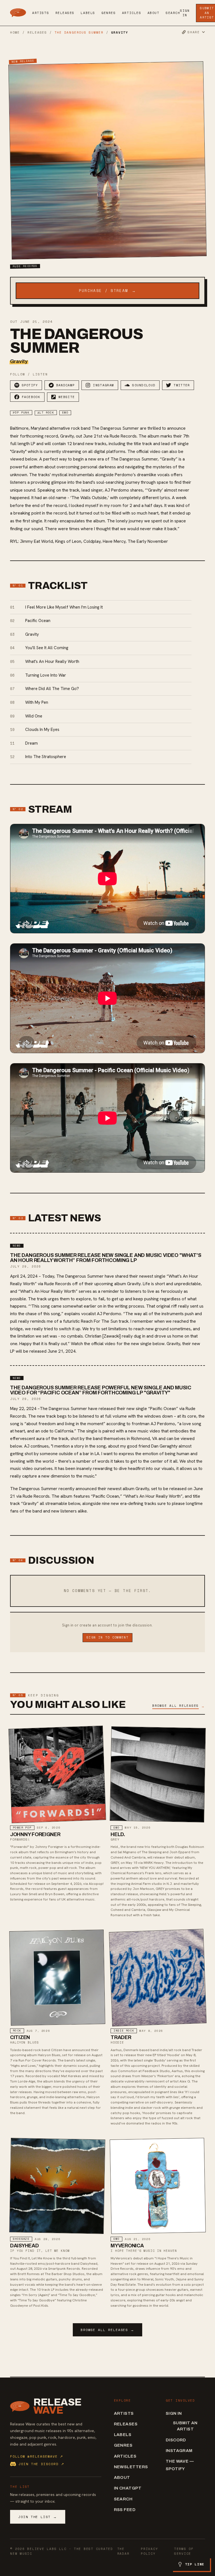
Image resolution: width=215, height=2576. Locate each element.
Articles (132, 13)
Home (15, 32)
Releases (65, 13)
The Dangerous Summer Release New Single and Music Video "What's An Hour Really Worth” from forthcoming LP (106, 1258)
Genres (108, 13)
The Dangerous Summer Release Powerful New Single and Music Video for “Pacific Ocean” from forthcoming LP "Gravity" (101, 1390)
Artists (41, 13)
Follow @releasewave (37, 2456)
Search (173, 13)
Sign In (185, 13)
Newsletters (131, 2467)
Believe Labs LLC (47, 2549)
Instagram (179, 2451)
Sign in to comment (107, 1637)
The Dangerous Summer (79, 32)
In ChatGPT (128, 2488)
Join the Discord (41, 2464)
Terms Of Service (184, 2551)
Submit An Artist (185, 2426)
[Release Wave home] (18, 13)
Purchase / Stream (108, 291)
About (154, 13)
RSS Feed (125, 2510)
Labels (88, 13)
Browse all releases (107, 2330)
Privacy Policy (149, 2551)
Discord (176, 2440)
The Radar (123, 2551)
